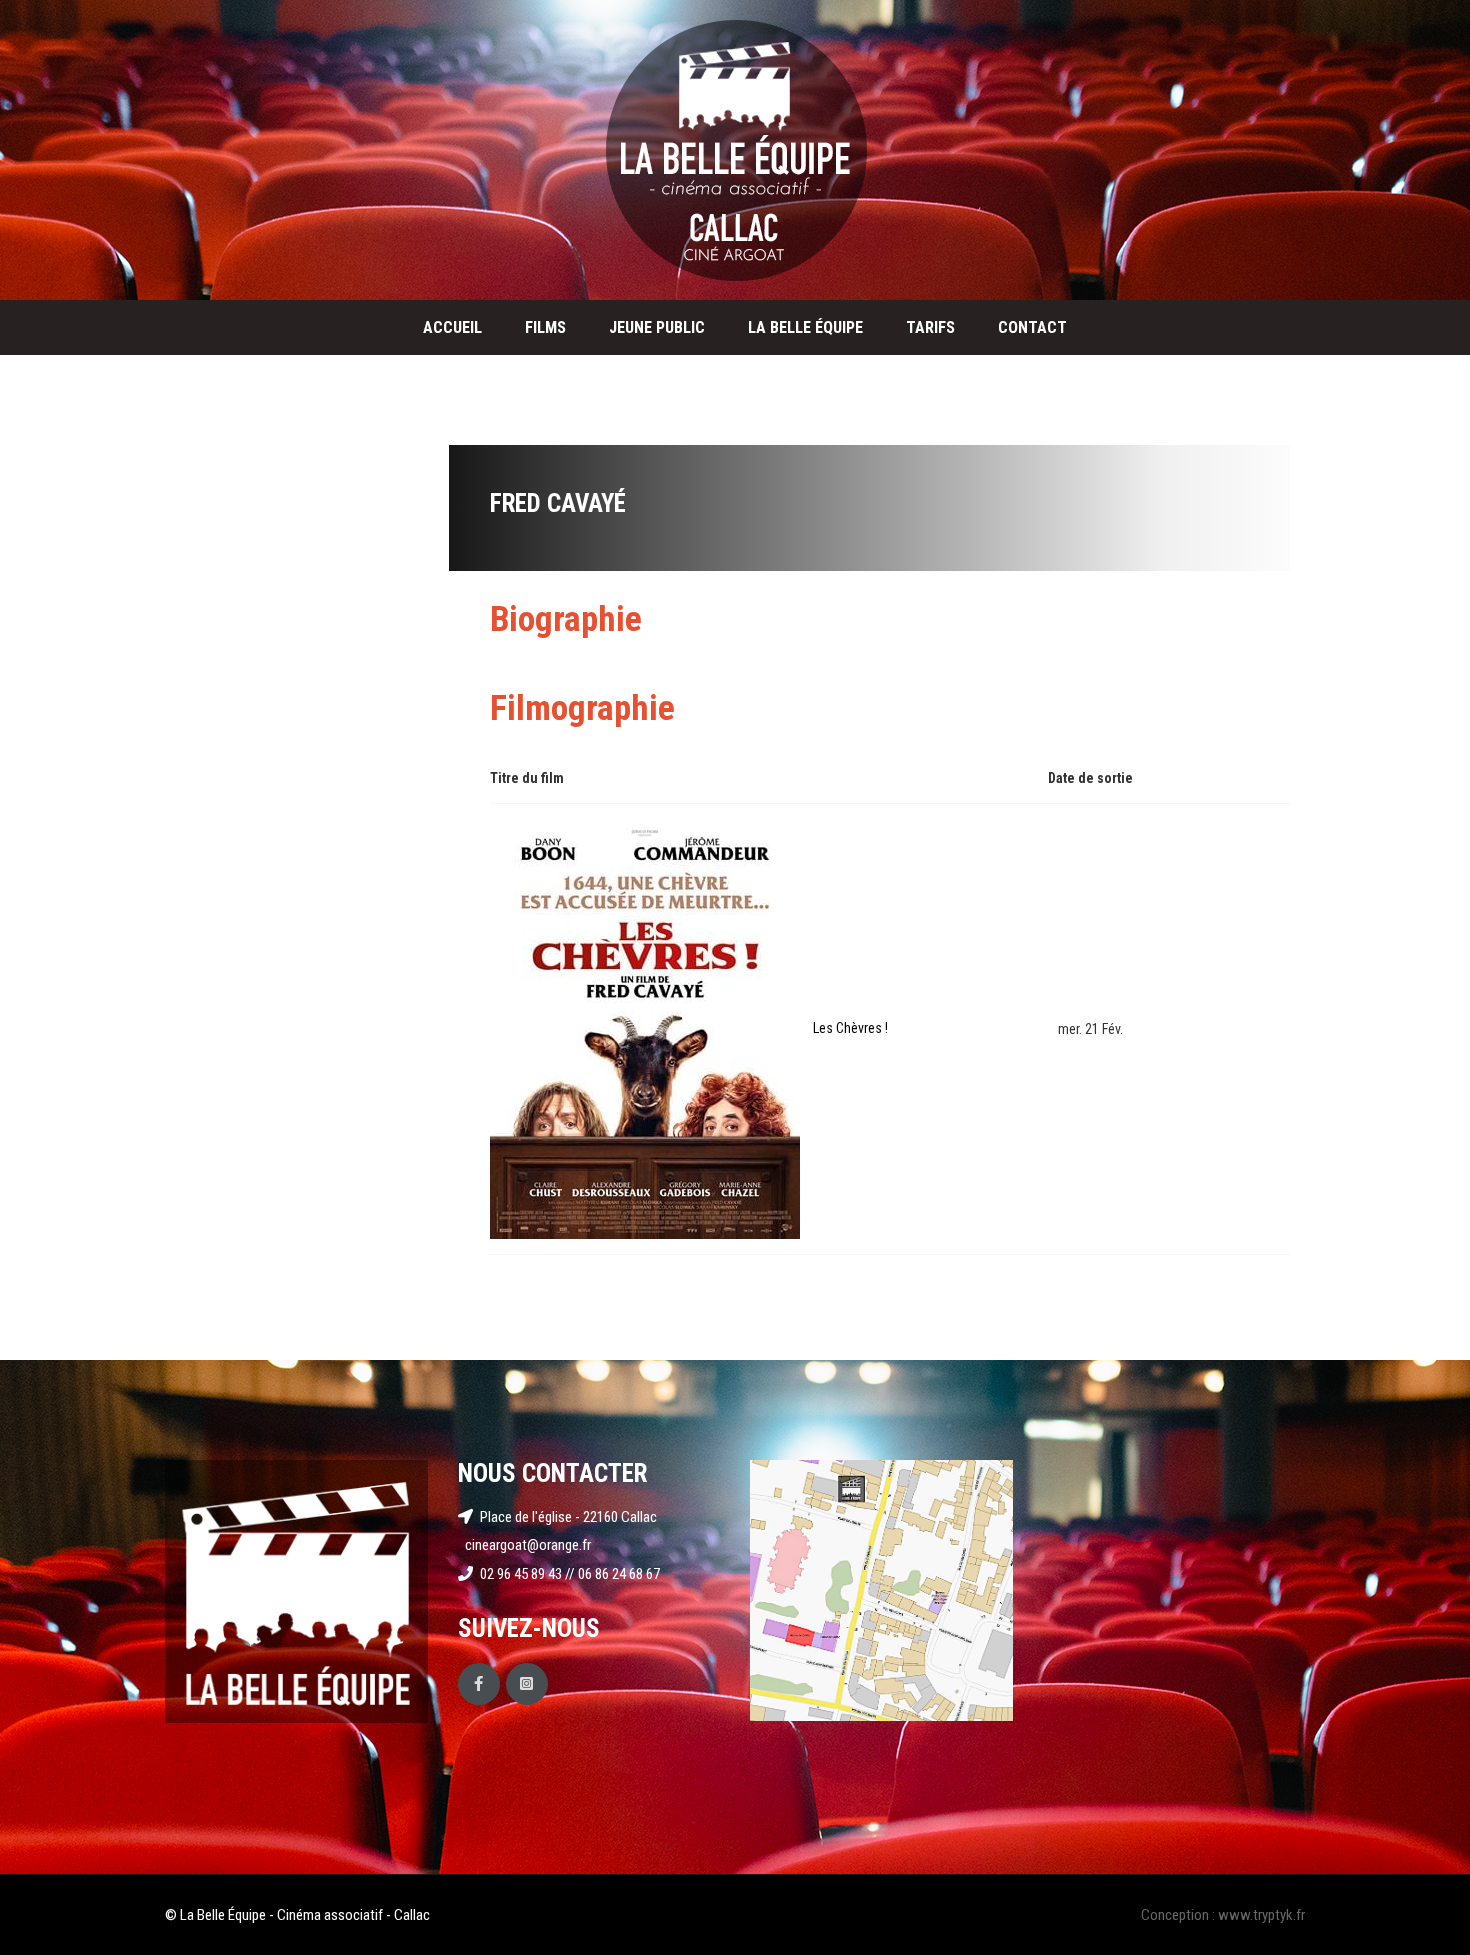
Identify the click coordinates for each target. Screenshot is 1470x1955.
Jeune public (657, 327)
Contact (1032, 327)
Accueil (452, 327)
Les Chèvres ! (850, 1028)
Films (545, 327)
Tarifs (930, 327)
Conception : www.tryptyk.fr (1223, 1915)
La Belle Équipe (805, 327)
